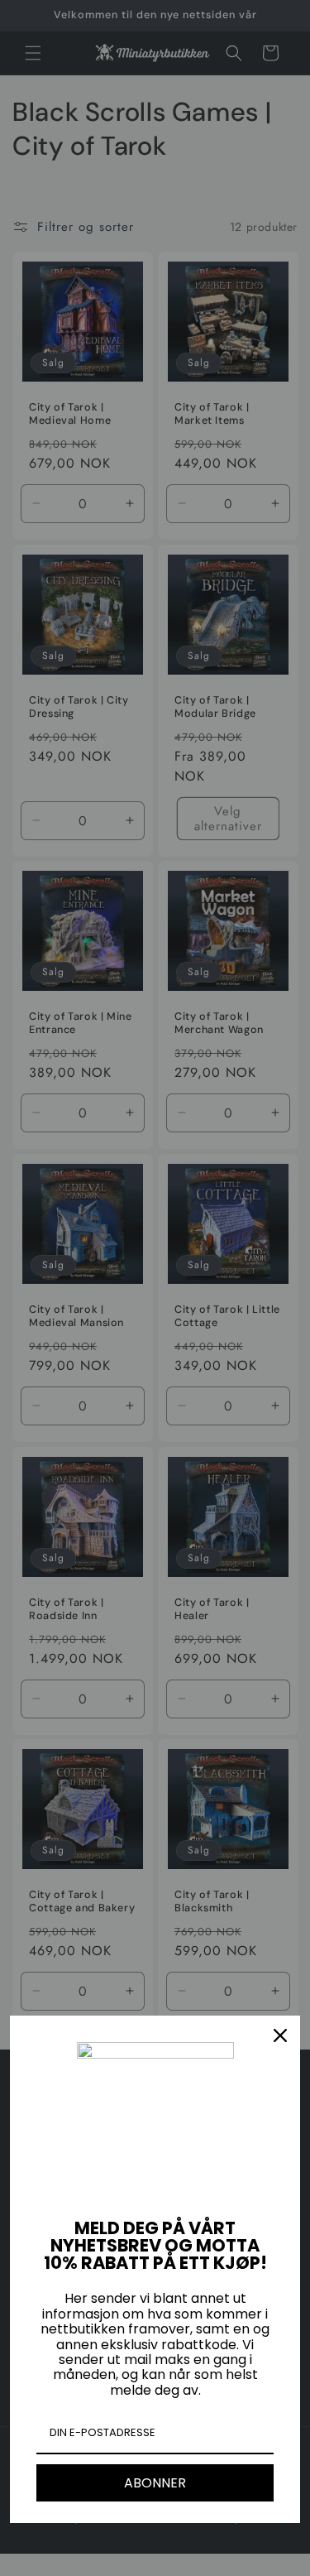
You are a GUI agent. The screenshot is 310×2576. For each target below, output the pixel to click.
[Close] (280, 2035)
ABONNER (155, 2483)
